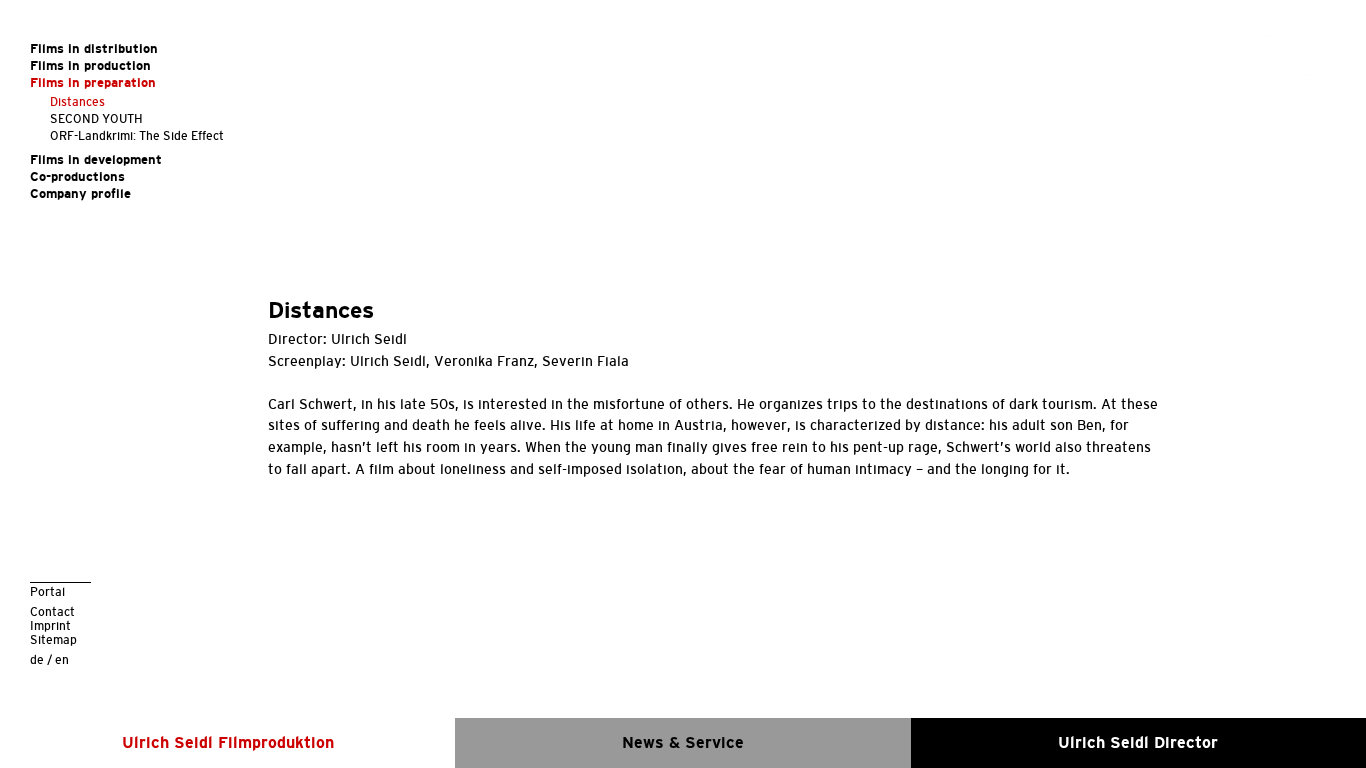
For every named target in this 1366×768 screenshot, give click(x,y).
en (62, 659)
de (37, 659)
